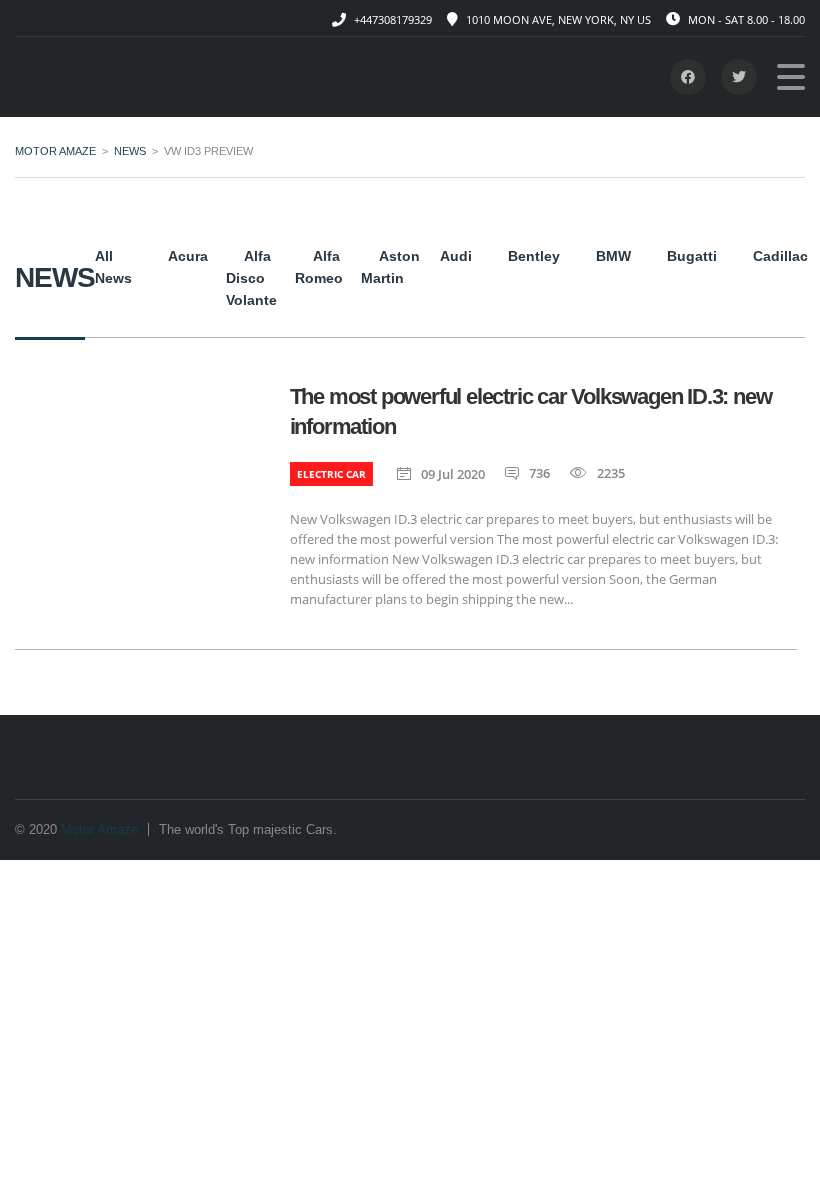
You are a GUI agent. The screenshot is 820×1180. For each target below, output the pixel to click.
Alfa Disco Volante (251, 278)
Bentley (534, 256)
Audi (456, 256)
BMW (613, 256)
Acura (188, 256)
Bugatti (692, 256)
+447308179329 (393, 19)
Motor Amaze (99, 829)
